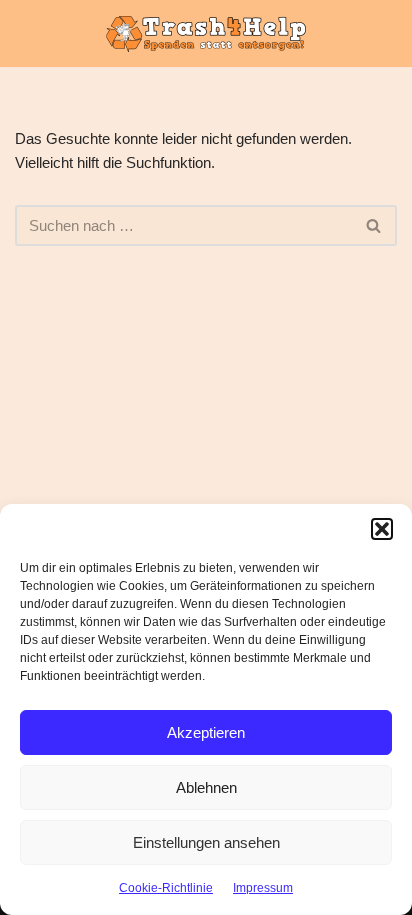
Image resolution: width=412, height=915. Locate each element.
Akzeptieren (206, 732)
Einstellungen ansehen (206, 842)
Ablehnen (206, 787)
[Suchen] (374, 225)
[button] (382, 529)
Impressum (263, 888)
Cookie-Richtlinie (166, 888)
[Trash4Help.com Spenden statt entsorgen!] (206, 33)
